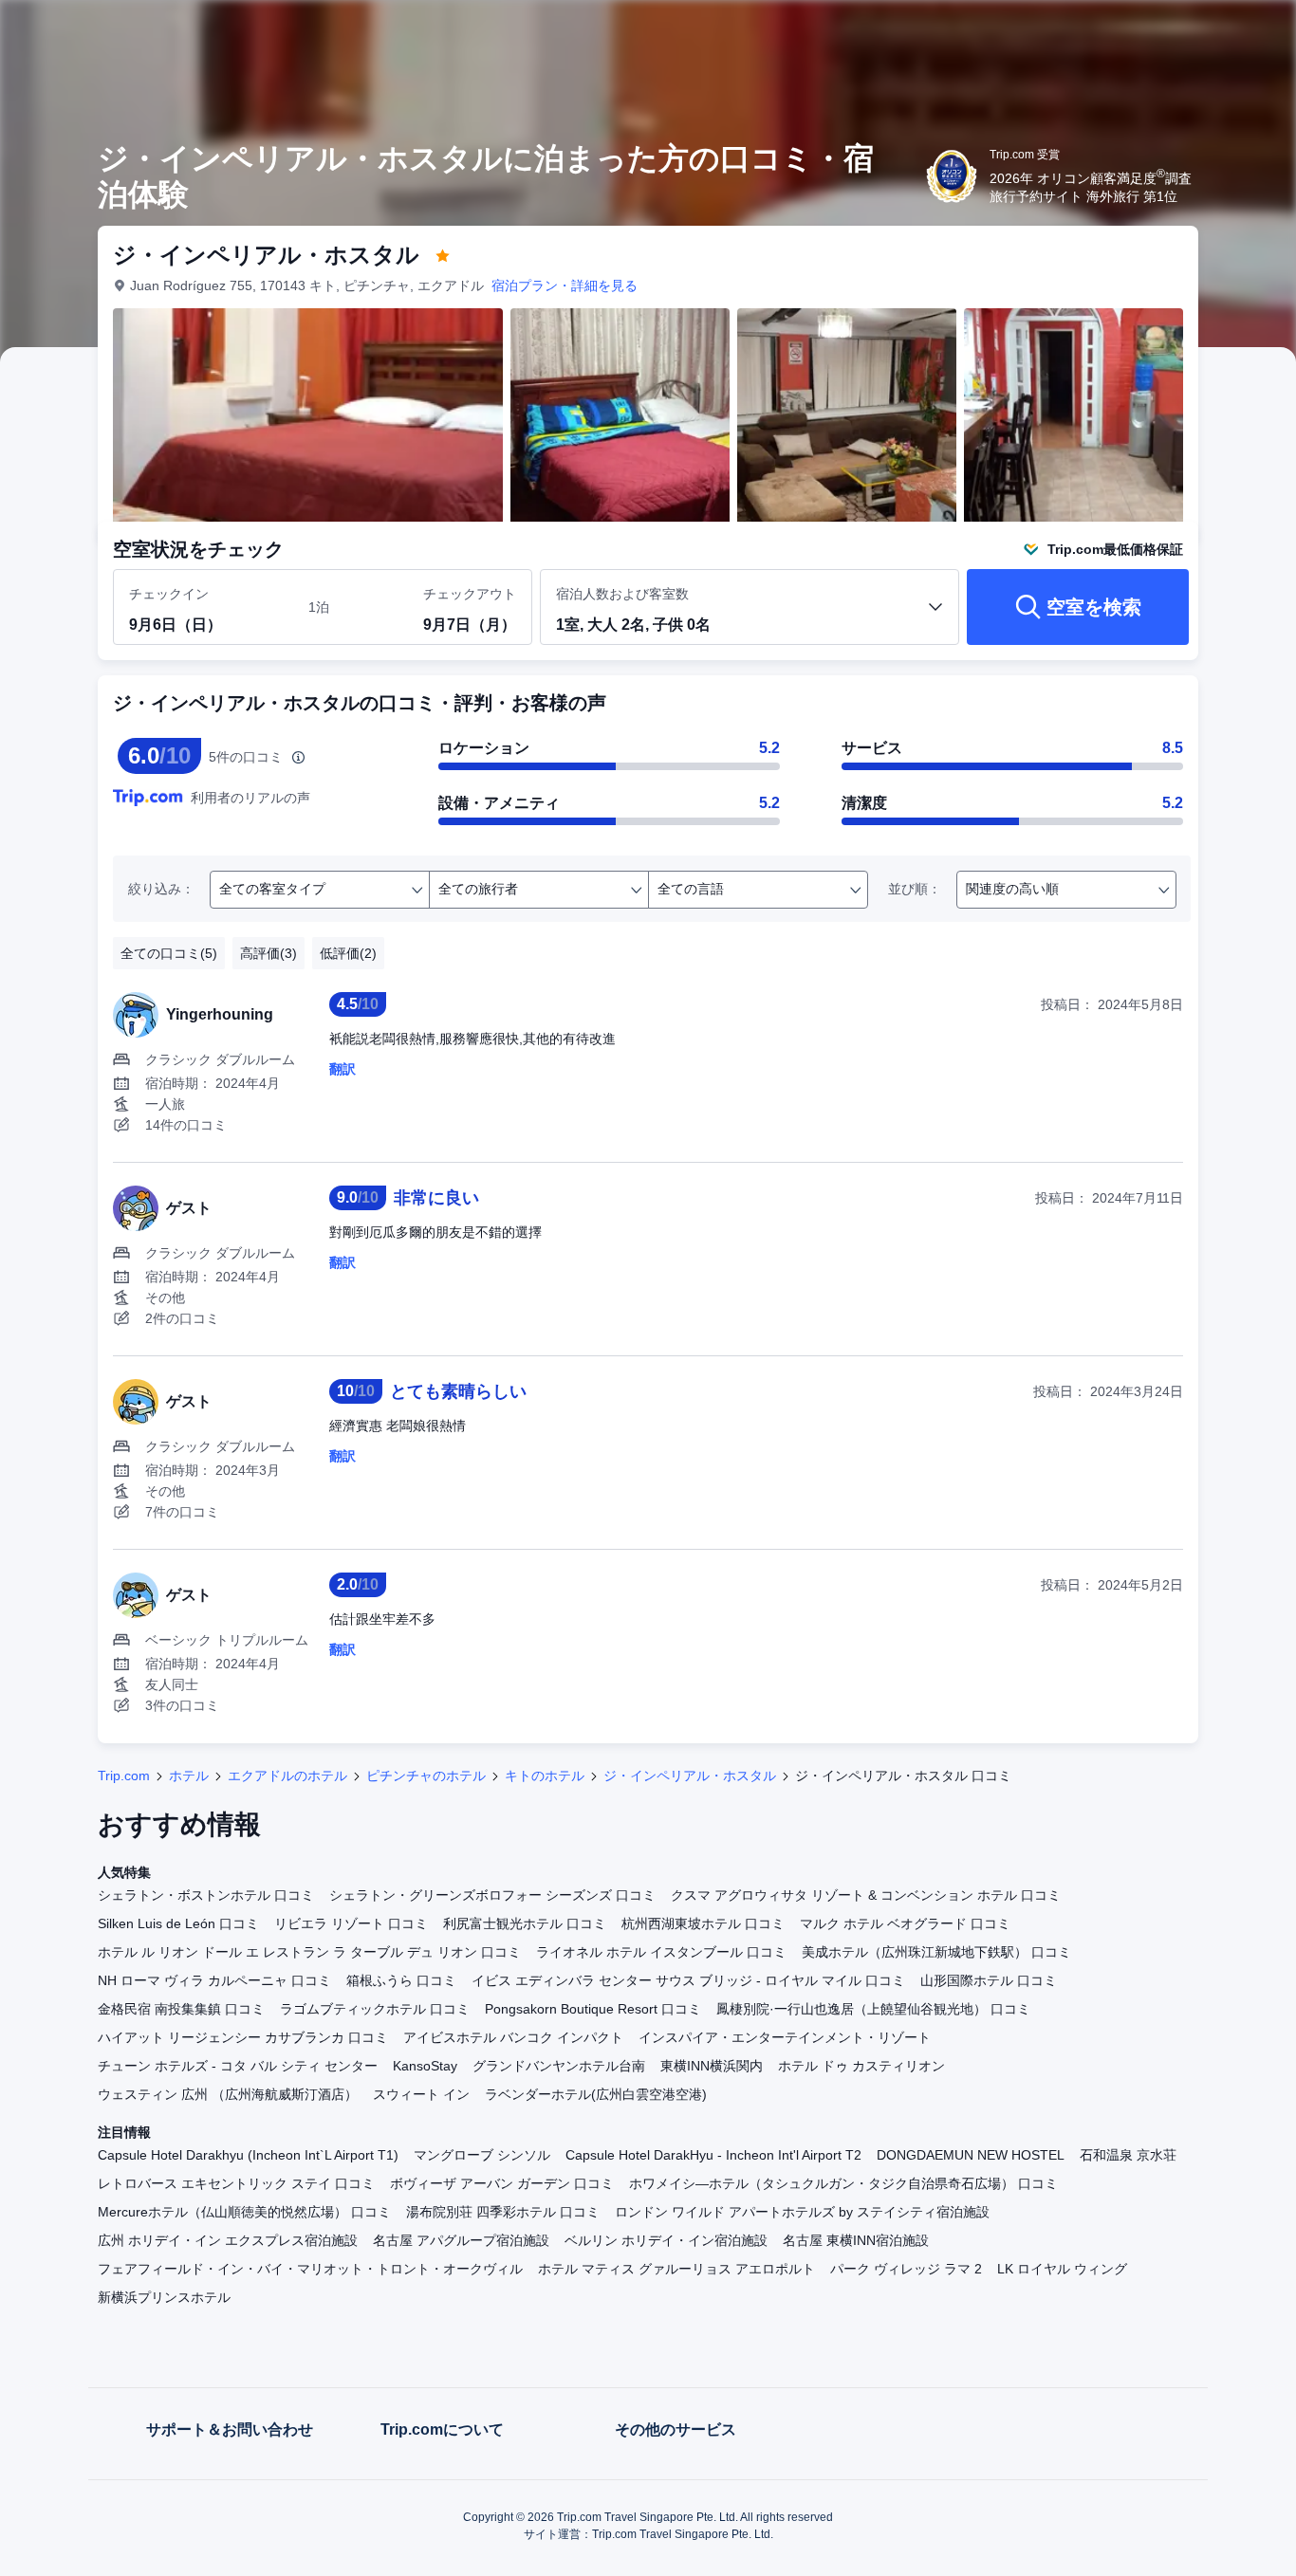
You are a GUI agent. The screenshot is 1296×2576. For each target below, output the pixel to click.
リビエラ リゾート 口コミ (351, 1923)
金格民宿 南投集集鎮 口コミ (181, 2009)
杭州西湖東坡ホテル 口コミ (703, 1923)
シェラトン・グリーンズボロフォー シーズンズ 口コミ (492, 1895)
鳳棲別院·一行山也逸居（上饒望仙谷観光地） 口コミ (873, 2009)
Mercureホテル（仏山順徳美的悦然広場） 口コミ (244, 2212)
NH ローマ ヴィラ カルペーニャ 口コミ (214, 1980)
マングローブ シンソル (482, 2155)
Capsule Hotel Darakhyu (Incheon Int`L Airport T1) (248, 2155)
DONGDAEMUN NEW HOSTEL (971, 2155)
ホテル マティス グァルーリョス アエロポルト (676, 2269)
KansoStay (425, 2066)
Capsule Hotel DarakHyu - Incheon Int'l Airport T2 (713, 2155)
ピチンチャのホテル (426, 1776)
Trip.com (124, 1776)
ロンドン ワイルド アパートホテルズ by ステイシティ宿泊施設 (802, 2212)
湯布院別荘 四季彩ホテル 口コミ (503, 2212)
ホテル (189, 1776)
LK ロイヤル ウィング (1062, 2269)
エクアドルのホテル (287, 1776)
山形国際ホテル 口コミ (989, 1980)
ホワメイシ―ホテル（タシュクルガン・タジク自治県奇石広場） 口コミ (843, 2183)
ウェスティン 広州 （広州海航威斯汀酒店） (228, 2094)
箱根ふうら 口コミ (401, 1980)
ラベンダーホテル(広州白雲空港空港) (596, 2094)
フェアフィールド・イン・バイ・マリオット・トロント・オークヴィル (310, 2269)
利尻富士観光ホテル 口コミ (525, 1923)
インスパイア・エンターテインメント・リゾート (785, 2037)
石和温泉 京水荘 (1128, 2155)
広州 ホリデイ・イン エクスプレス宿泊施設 (228, 2240)
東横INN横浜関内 (712, 2066)
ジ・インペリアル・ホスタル (690, 1776)
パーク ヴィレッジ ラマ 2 (906, 2269)
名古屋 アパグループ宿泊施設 (461, 2240)
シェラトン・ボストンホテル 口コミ (206, 1895)
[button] (1169, 31)
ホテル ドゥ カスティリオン (861, 2066)
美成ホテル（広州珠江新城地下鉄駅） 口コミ (936, 1952)
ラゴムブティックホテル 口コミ (375, 2009)
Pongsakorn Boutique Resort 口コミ (593, 2009)
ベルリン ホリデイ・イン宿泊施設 (666, 2240)
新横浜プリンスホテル (164, 2297)
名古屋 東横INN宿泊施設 (856, 2240)
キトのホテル (545, 1776)
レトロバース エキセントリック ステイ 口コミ (236, 2183)
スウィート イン (421, 2094)
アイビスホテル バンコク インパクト (513, 2037)
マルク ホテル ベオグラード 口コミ (905, 1923)
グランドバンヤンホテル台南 (559, 2066)
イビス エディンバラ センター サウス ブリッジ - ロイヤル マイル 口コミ (688, 1980)
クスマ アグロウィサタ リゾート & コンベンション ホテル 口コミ (866, 1895)
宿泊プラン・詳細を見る (565, 285)
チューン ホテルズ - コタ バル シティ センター (238, 2066)
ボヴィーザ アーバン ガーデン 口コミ (502, 2183)
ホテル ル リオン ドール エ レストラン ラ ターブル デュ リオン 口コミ (309, 1952)
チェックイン (169, 594)
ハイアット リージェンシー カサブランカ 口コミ (243, 2037)
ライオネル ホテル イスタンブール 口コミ (661, 1952)
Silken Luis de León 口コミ (178, 1923)
